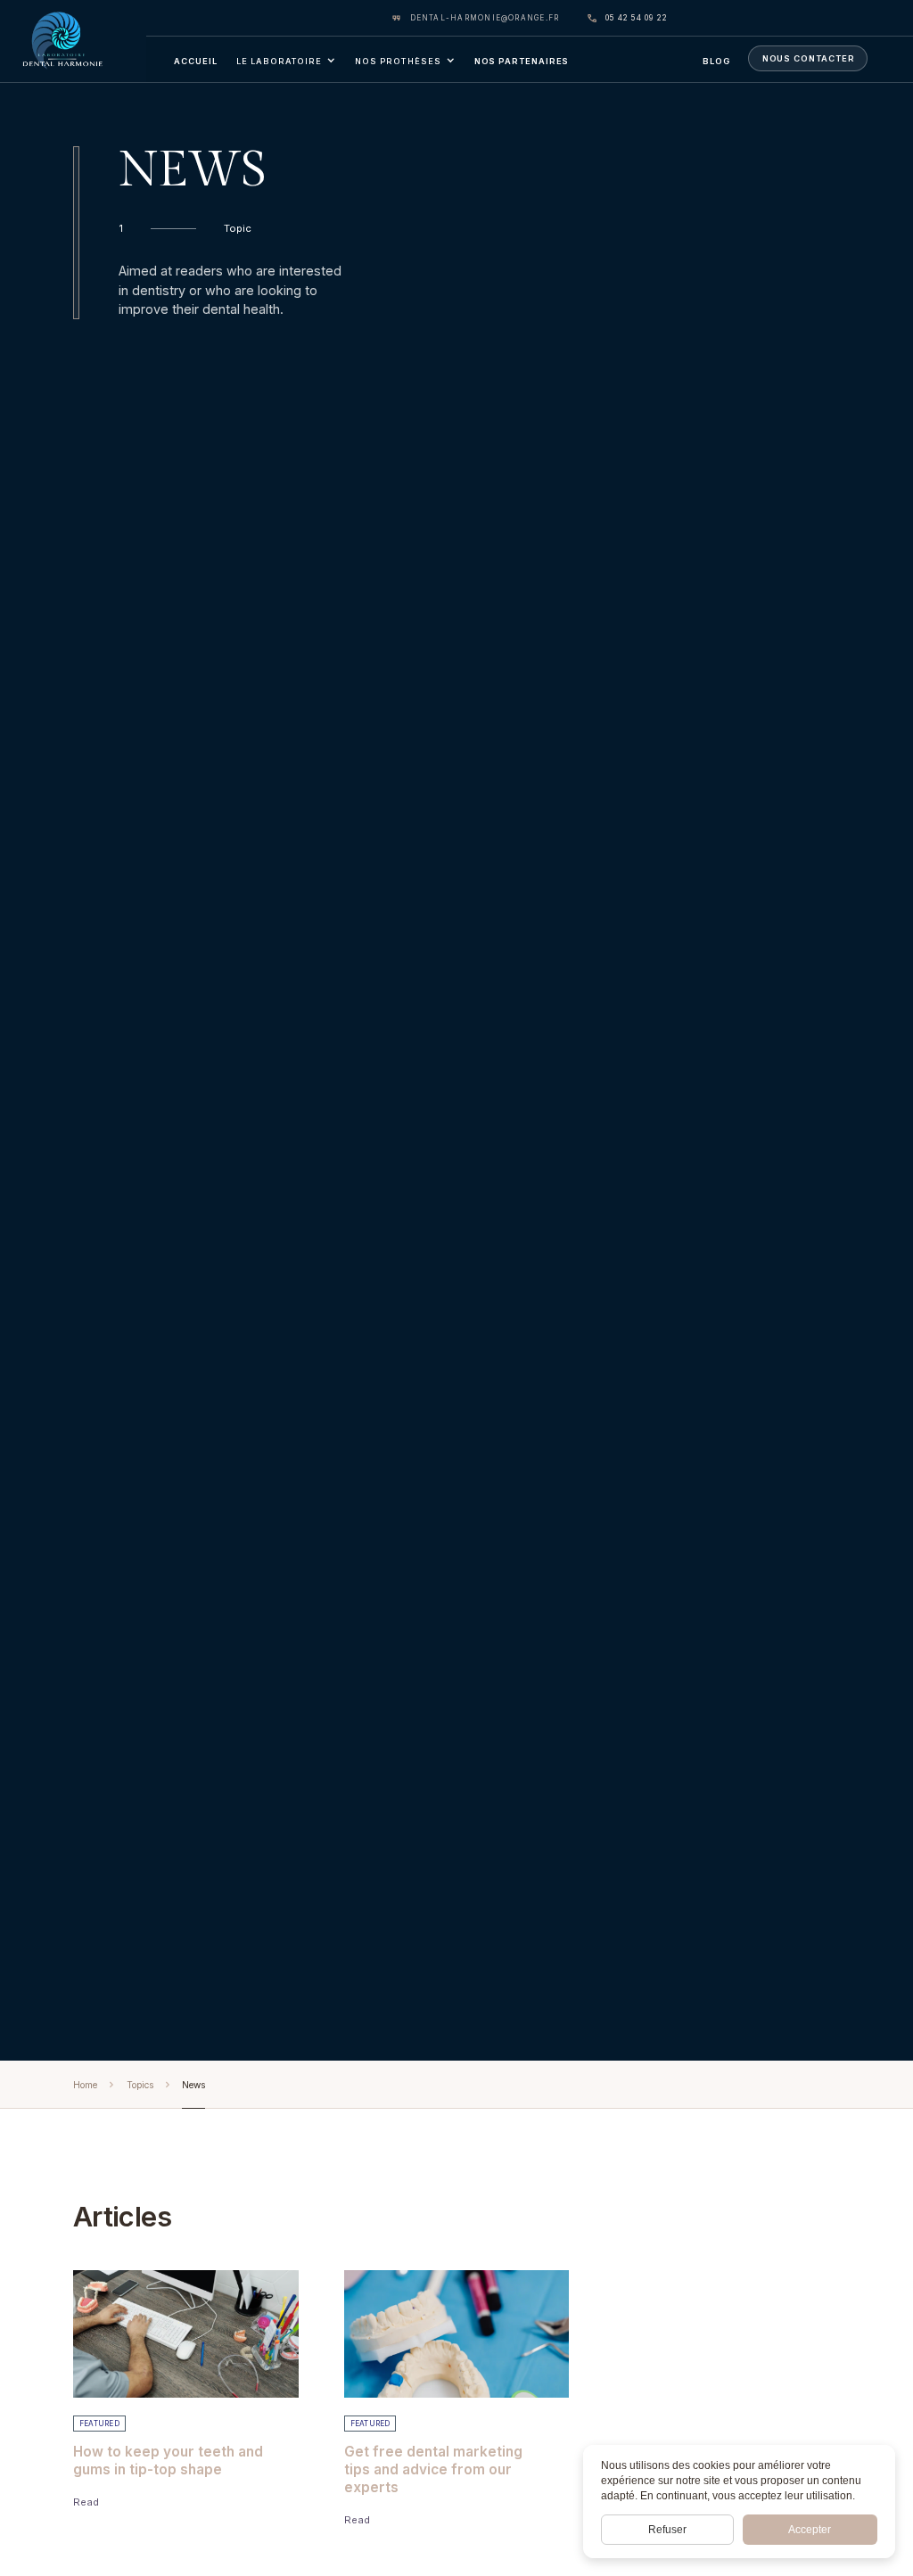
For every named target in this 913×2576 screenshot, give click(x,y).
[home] (73, 41)
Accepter (810, 2530)
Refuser (667, 2530)
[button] (286, 59)
